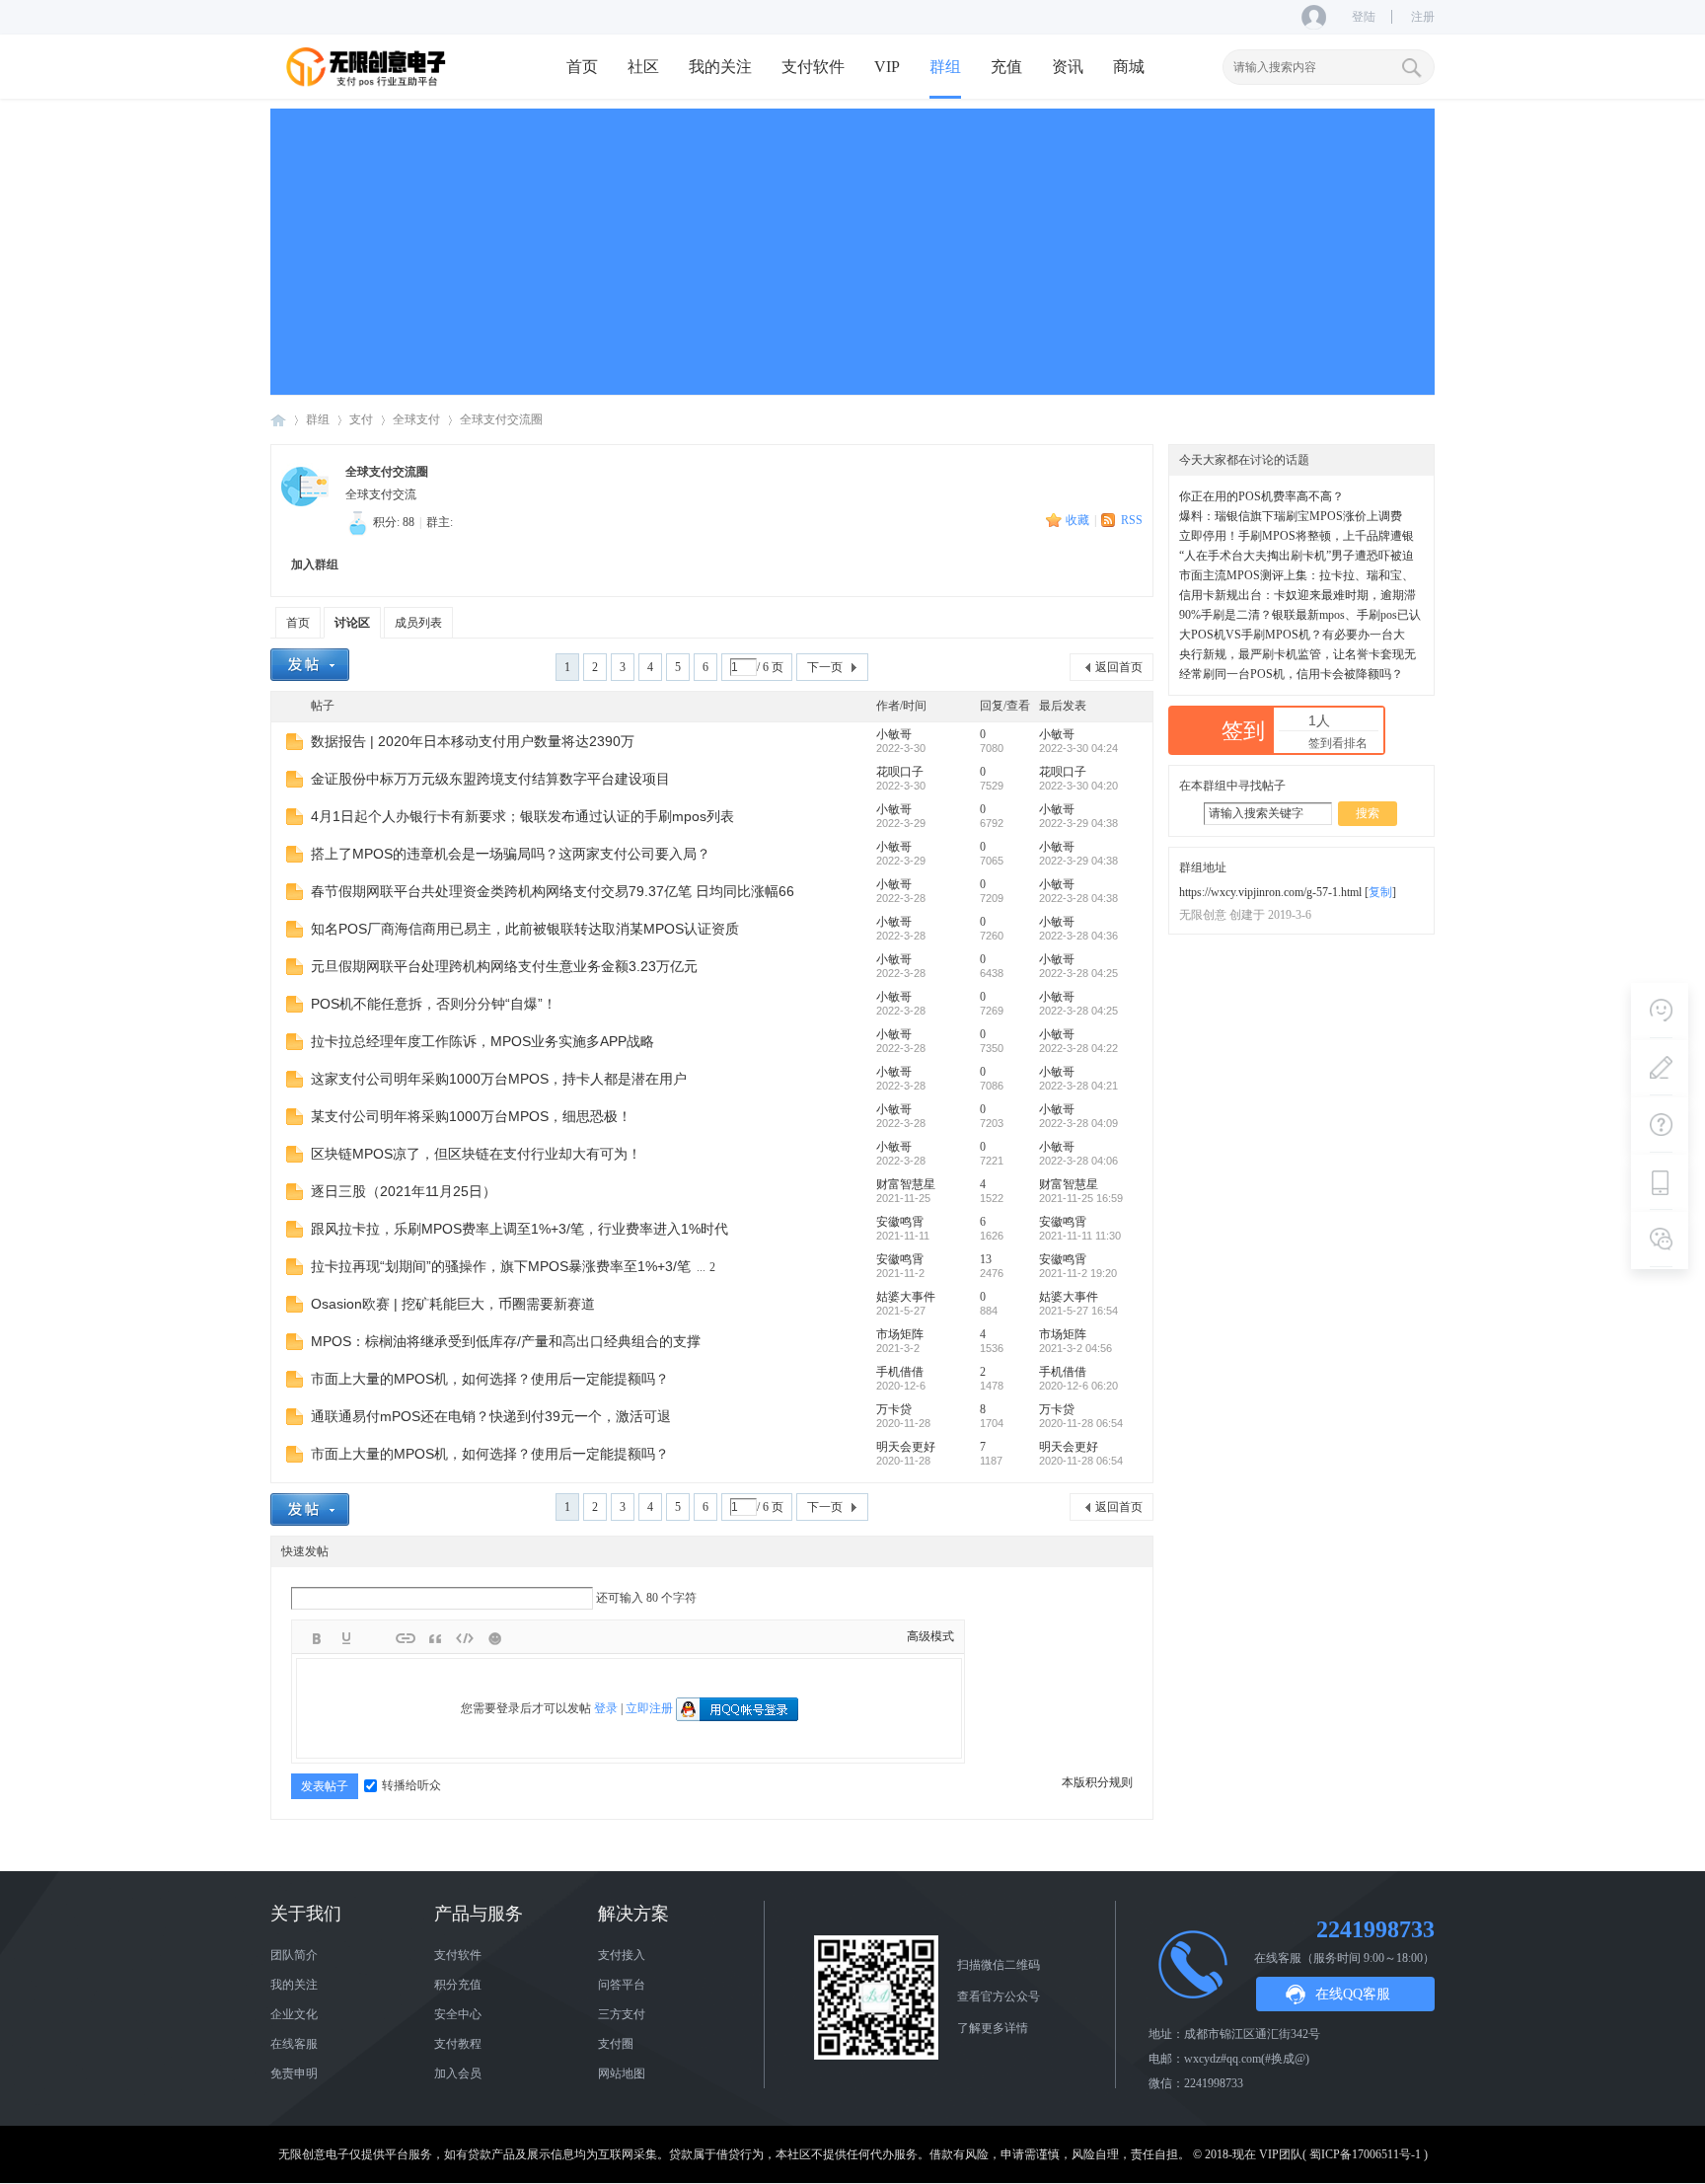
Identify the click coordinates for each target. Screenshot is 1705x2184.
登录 (606, 1708)
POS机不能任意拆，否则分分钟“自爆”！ (434, 1004)
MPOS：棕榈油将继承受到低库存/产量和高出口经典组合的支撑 (506, 1341)
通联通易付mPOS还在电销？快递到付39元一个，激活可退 (491, 1416)
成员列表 (418, 623)
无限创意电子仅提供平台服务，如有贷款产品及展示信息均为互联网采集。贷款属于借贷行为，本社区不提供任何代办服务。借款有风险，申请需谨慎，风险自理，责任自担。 (734, 2154)
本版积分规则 (1097, 1782)
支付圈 (616, 2044)
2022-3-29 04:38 (1078, 823)
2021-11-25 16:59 (1081, 1198)
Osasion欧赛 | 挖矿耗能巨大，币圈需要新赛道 (453, 1304)
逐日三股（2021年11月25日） (404, 1191)
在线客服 (294, 2044)
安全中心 (458, 2014)
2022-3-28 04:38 (1078, 898)
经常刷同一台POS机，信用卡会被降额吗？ (1291, 674)
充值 (1006, 67)
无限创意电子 (278, 420)
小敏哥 (894, 734)
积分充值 (458, 1985)
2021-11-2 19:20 (1078, 1273)
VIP (887, 67)
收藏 (1077, 520)
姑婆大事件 (906, 1297)
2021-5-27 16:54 (1078, 1311)
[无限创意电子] (369, 84)
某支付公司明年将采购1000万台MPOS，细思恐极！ (471, 1116)
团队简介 (294, 1955)
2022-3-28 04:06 (1078, 1161)
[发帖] (310, 665)
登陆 (1364, 17)
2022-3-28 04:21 (1078, 1086)
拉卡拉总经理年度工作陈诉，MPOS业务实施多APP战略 (482, 1041)
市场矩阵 (900, 1334)
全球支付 (416, 419)
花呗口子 (900, 772)
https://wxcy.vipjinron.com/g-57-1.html (1270, 892)
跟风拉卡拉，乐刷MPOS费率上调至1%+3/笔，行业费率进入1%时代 (519, 1229)
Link (406, 1638)
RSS (1132, 520)
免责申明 (294, 2073)
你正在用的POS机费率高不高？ (1261, 496)
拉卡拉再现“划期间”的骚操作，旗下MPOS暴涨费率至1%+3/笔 (501, 1266)
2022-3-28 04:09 (1078, 1123)
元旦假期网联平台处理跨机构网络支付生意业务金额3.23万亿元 (504, 966)
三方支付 (622, 2014)
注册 (1423, 17)
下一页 (825, 667)
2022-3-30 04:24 (1078, 748)
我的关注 (720, 67)
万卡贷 (894, 1409)
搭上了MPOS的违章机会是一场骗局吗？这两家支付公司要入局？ (511, 854)
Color (346, 1638)
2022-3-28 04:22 (1078, 1048)
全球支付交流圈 (501, 419)
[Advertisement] (852, 247)
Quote (435, 1638)
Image (376, 1638)
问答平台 (622, 1985)
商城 (1129, 67)
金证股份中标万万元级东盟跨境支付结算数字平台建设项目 (490, 779)
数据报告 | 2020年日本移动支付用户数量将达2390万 (473, 741)
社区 (643, 67)
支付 (361, 419)
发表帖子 (325, 1786)
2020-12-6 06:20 (1078, 1386)
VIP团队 (1281, 2154)
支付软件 (813, 67)
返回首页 (1119, 667)
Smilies (494, 1638)
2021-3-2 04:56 (1075, 1348)
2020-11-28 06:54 (1081, 1423)
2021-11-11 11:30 (1080, 1236)
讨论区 (352, 623)
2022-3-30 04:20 (1078, 786)
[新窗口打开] (295, 746)
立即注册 (649, 1708)
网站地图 (622, 2073)
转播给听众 (411, 1785)
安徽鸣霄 (900, 1222)
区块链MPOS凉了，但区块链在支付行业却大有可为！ (476, 1154)
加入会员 (458, 2073)
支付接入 (622, 1955)
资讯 (1068, 67)
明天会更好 (906, 1447)
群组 (945, 67)
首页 (582, 67)
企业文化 (294, 2014)
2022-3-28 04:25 (1078, 973)
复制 (1380, 892)
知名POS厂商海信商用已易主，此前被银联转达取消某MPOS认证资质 (525, 929)
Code (465, 1638)
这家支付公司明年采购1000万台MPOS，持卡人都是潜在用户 (499, 1079)
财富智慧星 (906, 1184)
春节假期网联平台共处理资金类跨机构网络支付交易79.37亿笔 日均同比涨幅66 (553, 891)
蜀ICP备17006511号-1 (1365, 2154)
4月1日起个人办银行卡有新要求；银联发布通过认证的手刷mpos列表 (522, 816)
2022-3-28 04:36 (1078, 936)
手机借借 (900, 1372)
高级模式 (930, 1636)
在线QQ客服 (1353, 1994)
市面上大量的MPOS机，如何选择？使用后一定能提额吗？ (490, 1379)
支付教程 (458, 2044)
